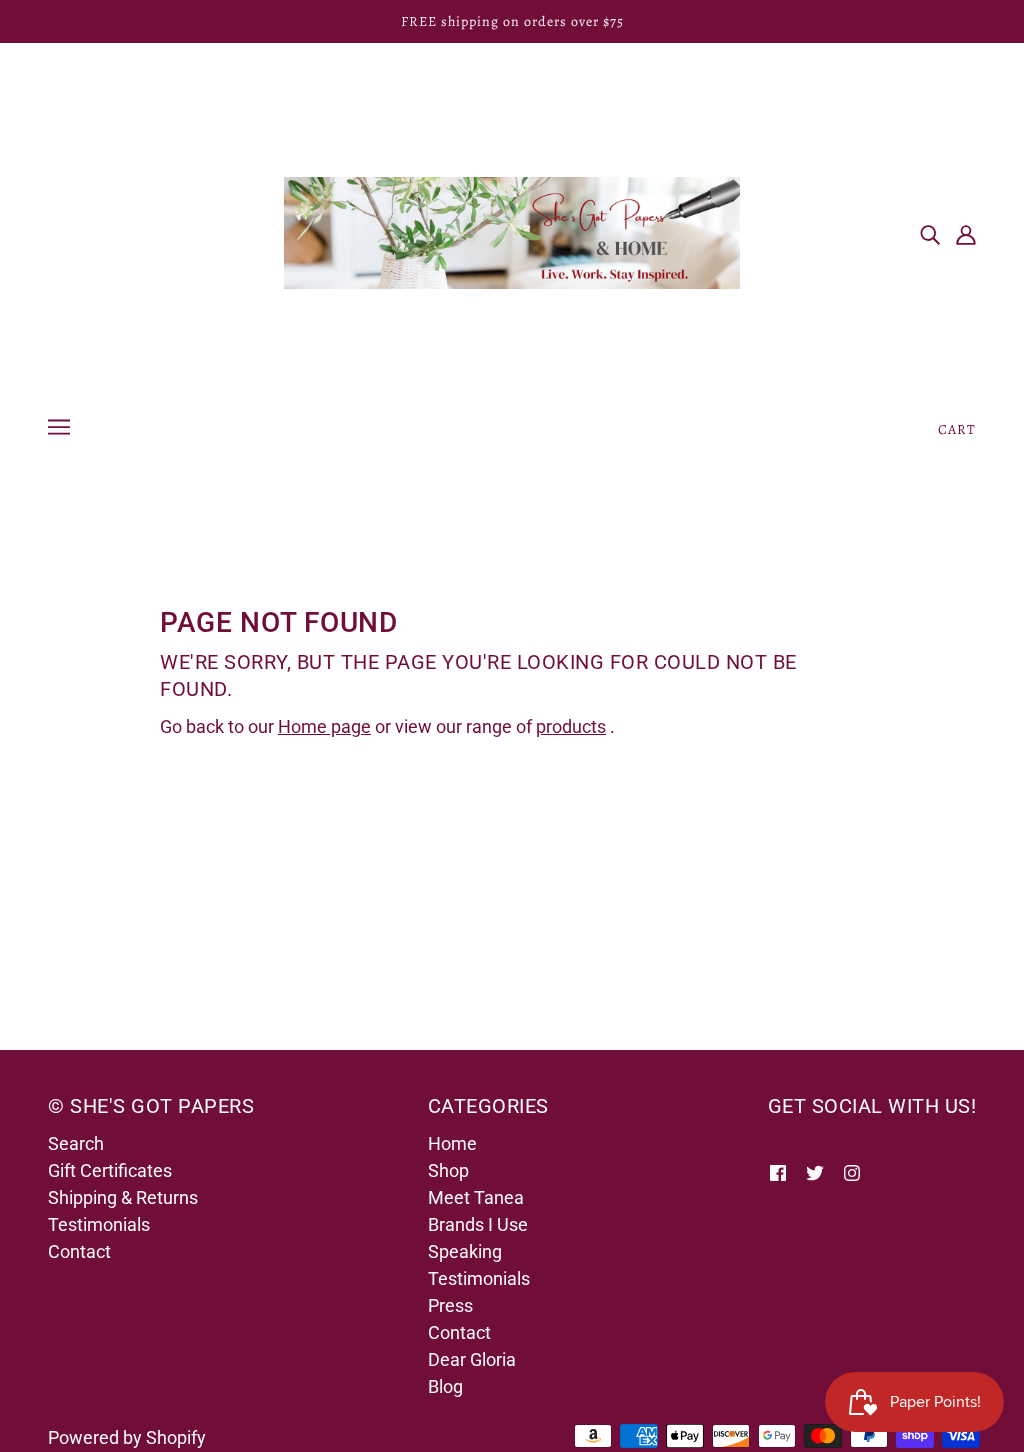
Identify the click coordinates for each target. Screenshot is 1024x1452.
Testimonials (99, 1224)
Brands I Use (478, 1224)
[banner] (512, 231)
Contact (79, 1251)
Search (76, 1143)
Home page (324, 726)
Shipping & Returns (123, 1197)
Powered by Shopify (127, 1437)
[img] (930, 233)
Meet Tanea (476, 1197)
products (571, 726)
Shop (448, 1170)
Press (450, 1305)
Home (452, 1143)
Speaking (465, 1251)
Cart (957, 429)
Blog (445, 1386)
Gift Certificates (110, 1170)
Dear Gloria (472, 1359)
